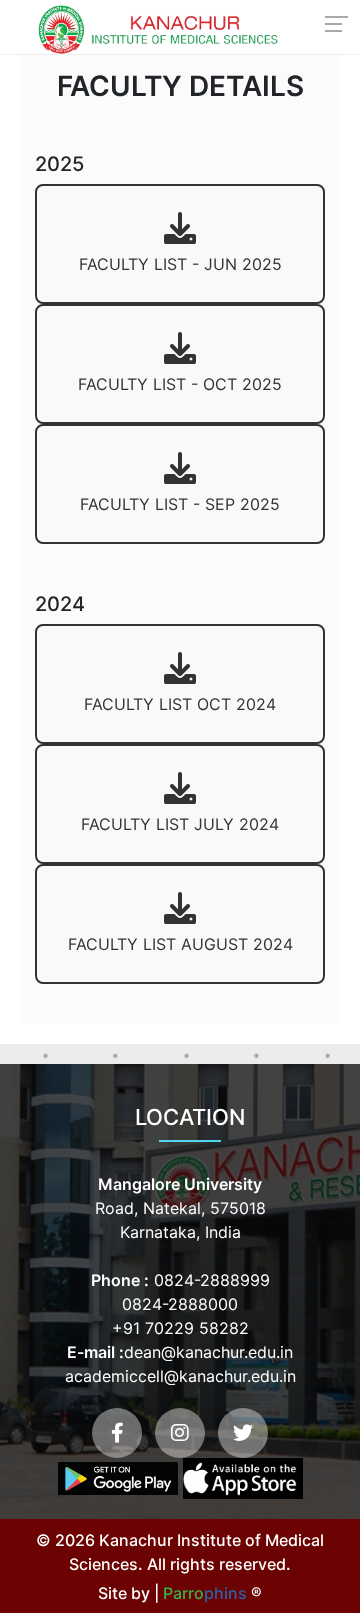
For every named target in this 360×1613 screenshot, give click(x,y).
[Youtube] (180, 1433)
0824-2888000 (180, 1304)
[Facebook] (117, 1433)
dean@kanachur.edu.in (208, 1352)
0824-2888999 (209, 1280)
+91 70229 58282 (180, 1328)
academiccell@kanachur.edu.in (180, 1376)
